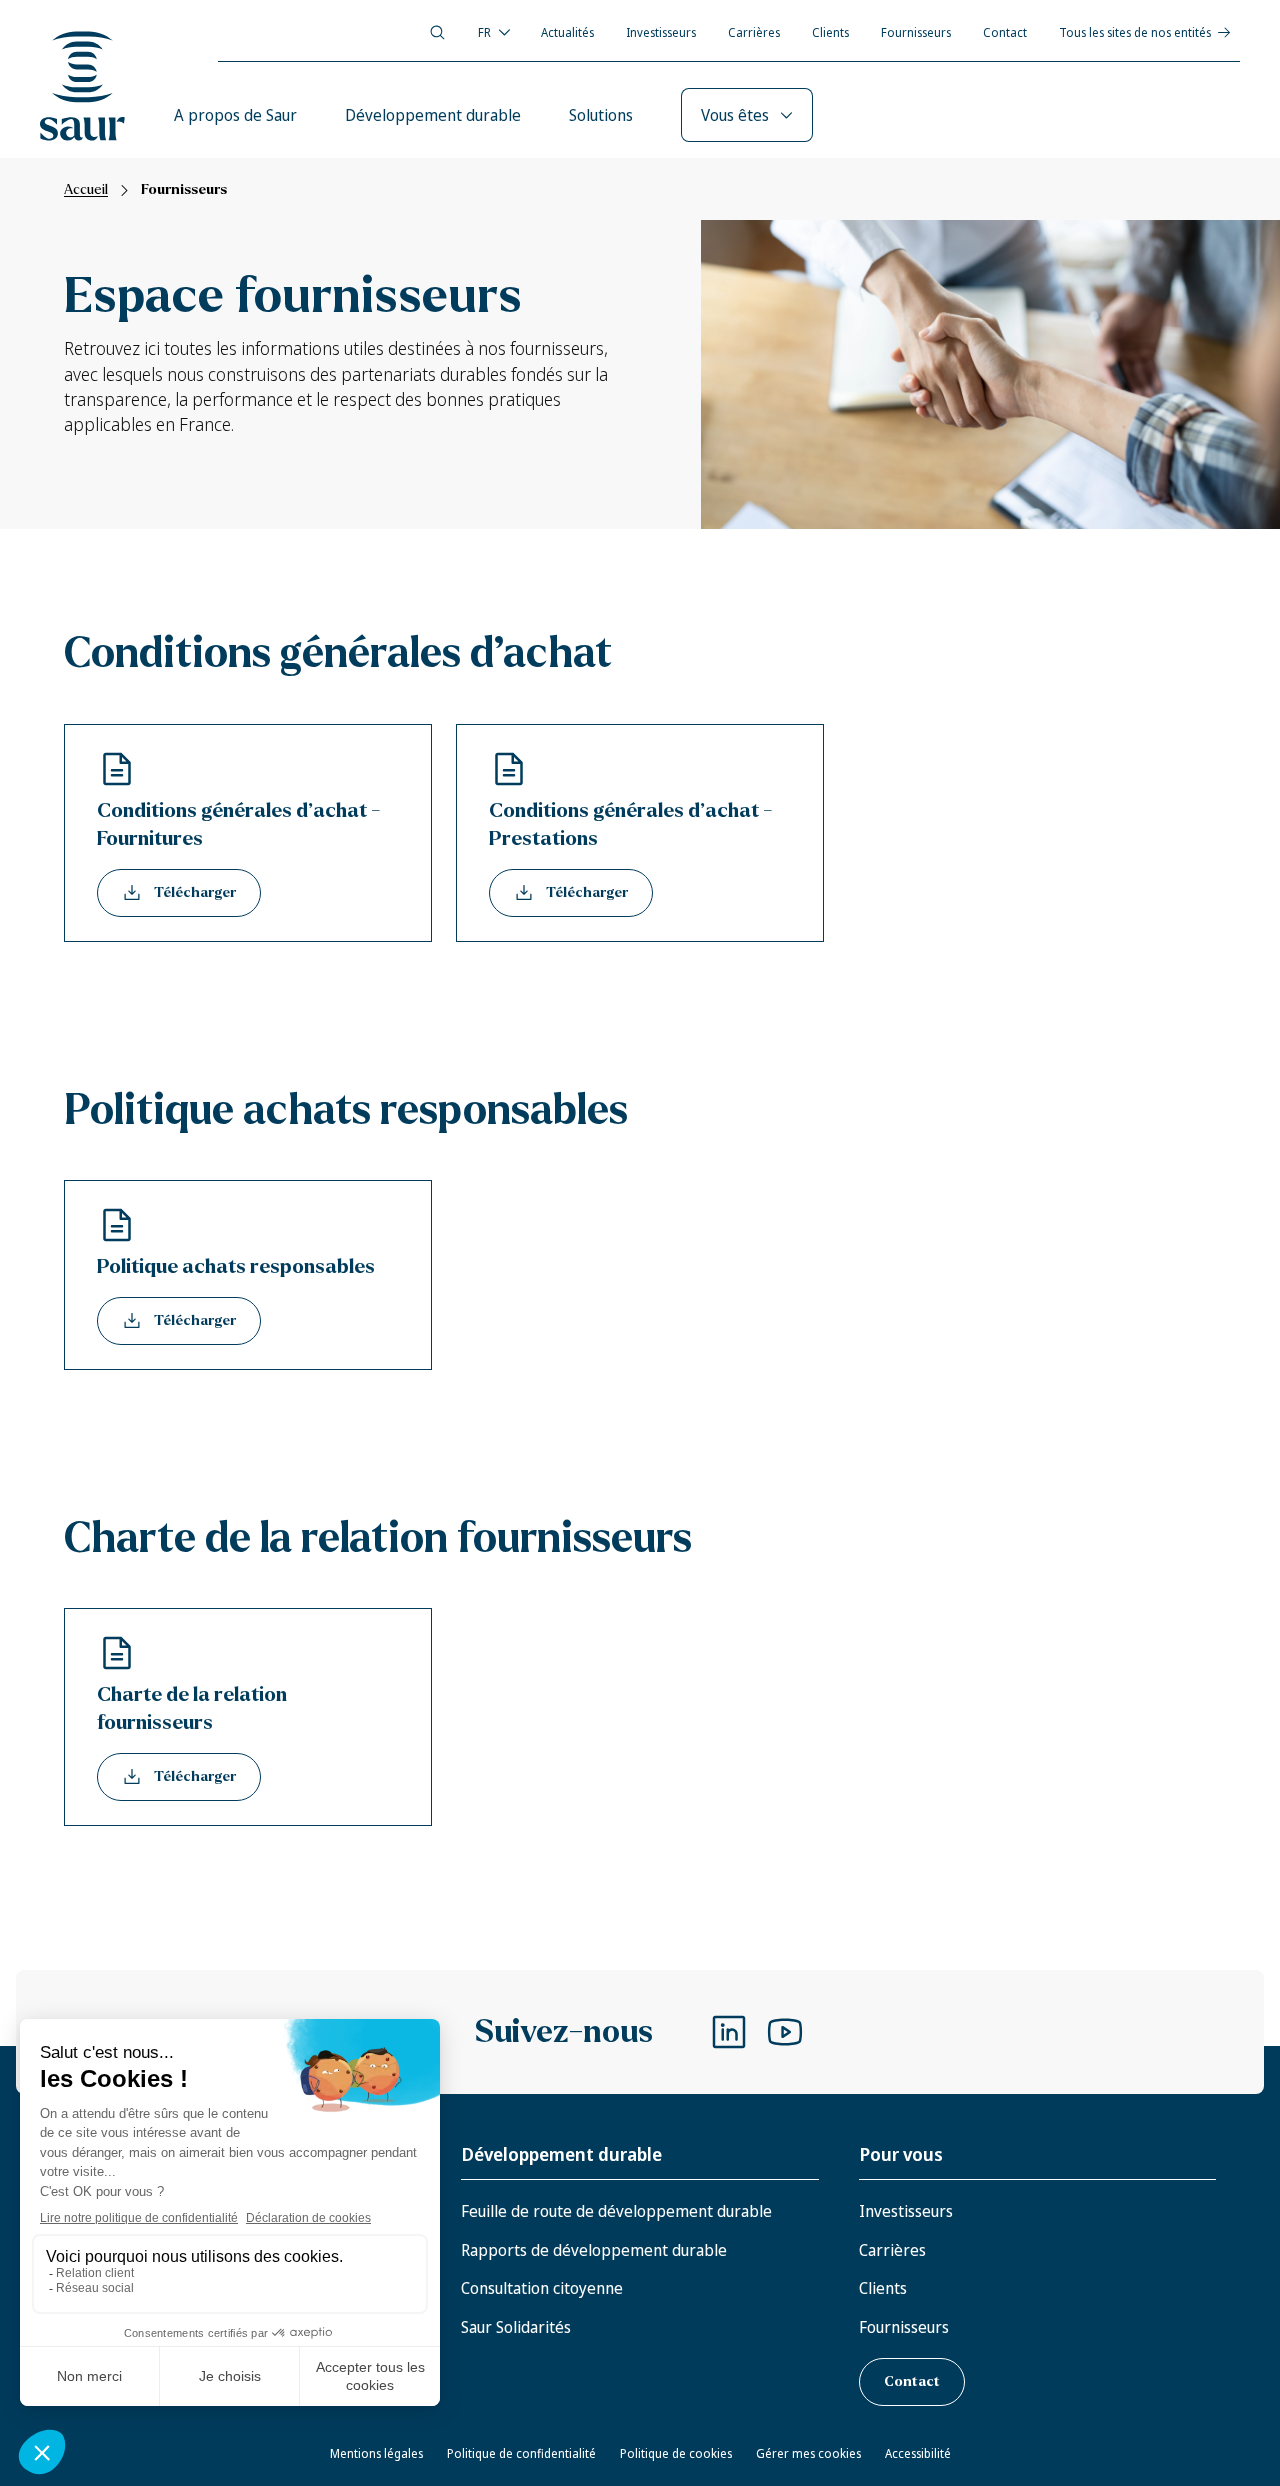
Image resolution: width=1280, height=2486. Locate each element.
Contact (1005, 32)
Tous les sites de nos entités (1135, 32)
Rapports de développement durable (594, 2250)
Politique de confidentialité (521, 2453)
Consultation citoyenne (542, 2288)
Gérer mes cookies (808, 2453)
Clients (830, 32)
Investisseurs (661, 32)
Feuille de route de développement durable (616, 2211)
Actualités (567, 32)
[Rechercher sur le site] (437, 32)
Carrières (754, 32)
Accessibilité (918, 2453)
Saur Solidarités (516, 2327)
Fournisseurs (916, 32)
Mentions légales (376, 2453)
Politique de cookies (676, 2453)
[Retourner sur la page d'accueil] (83, 86)
